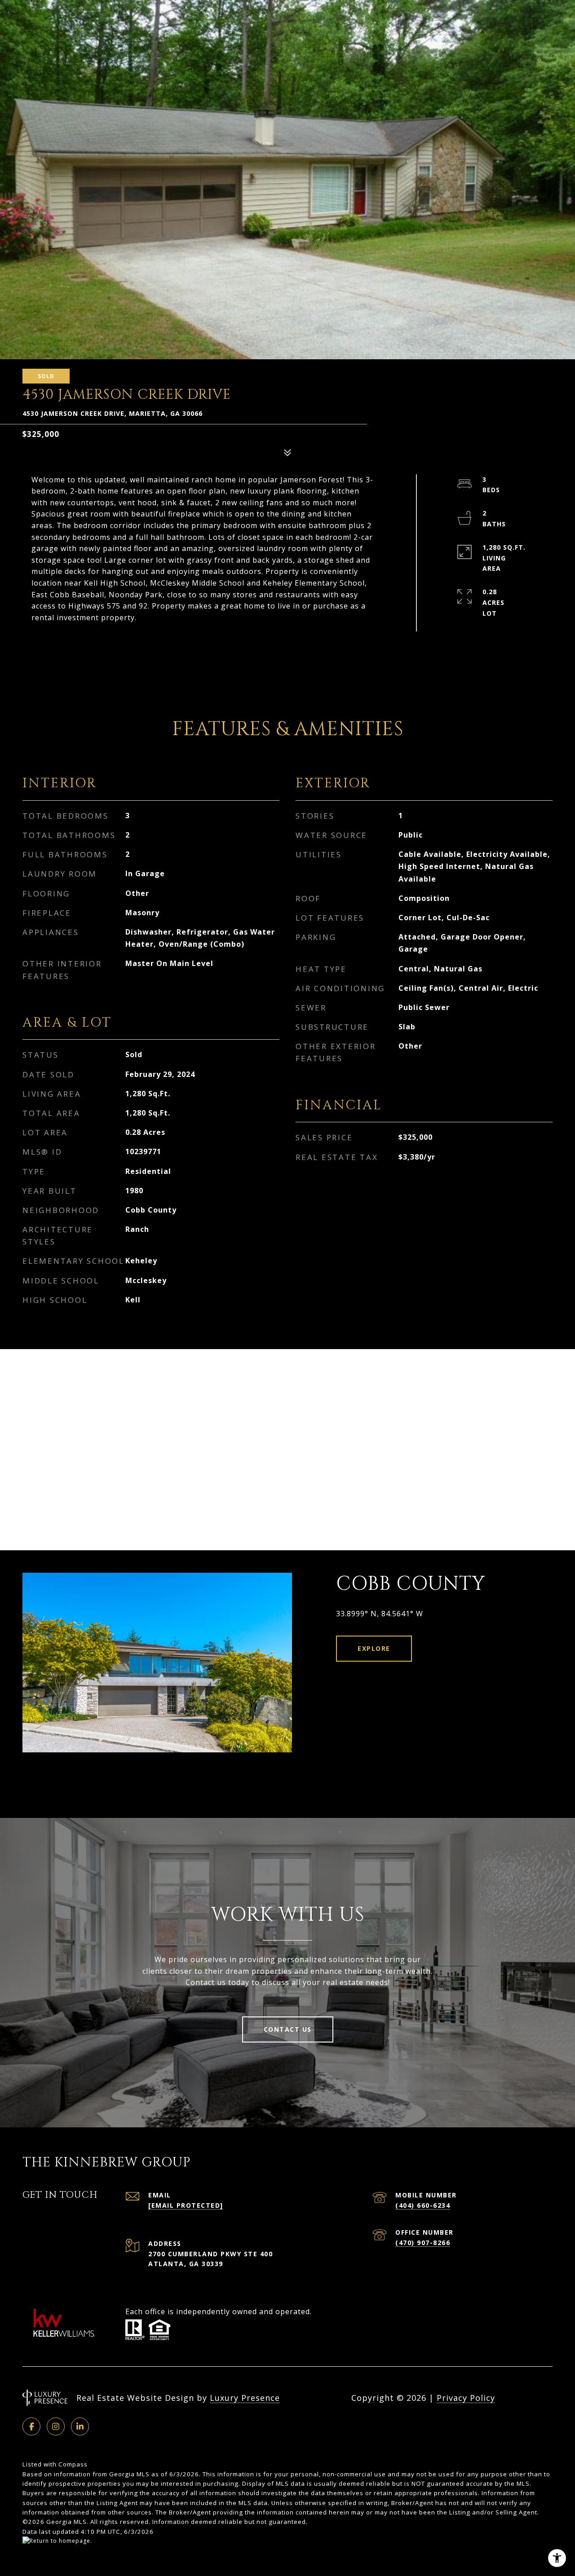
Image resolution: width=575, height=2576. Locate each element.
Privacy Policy (466, 2398)
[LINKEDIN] (80, 2426)
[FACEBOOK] (31, 2426)
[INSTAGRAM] (56, 2426)
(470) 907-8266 (423, 2243)
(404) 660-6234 (423, 2205)
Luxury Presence (245, 2398)
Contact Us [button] (288, 2029)
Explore (374, 1648)
